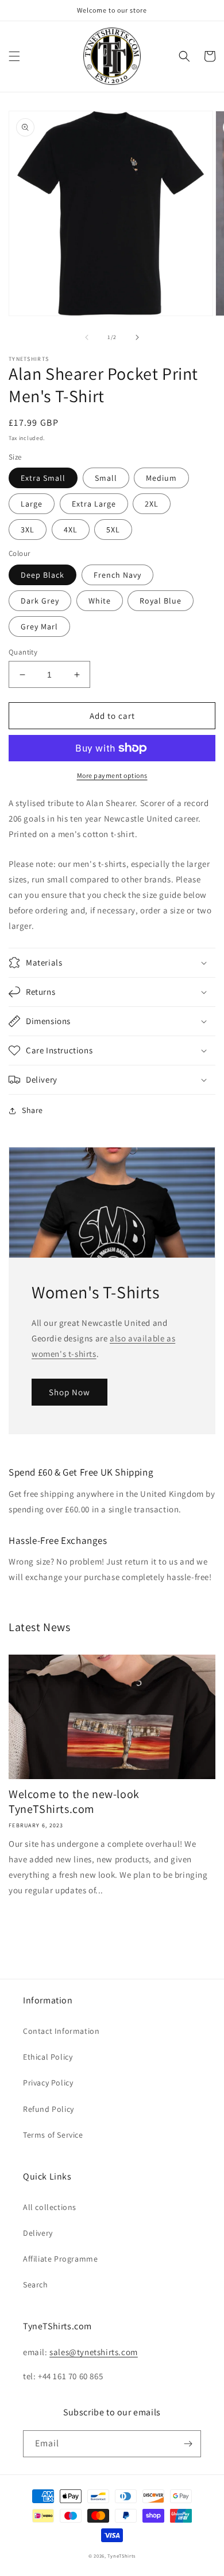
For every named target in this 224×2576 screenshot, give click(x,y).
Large (32, 504)
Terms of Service (53, 2135)
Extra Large (94, 504)
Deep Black (43, 575)
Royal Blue (161, 601)
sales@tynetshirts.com (94, 2352)
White (100, 601)
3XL (28, 530)
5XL (113, 530)
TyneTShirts (121, 2556)
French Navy (117, 575)
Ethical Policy (48, 2057)
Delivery (38, 2233)
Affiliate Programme (60, 2259)
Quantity (23, 652)
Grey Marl (39, 627)
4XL (71, 530)
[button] (14, 56)
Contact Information (61, 2031)
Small (106, 478)
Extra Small (43, 478)
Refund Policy (49, 2109)
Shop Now (69, 1392)
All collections (50, 2207)
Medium (161, 478)
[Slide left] (87, 337)
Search (36, 2285)
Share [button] (32, 1110)
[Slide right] (137, 337)
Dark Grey (40, 601)
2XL (152, 504)
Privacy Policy (48, 2083)
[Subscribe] (188, 2444)
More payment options (112, 775)
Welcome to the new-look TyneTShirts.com (74, 1801)
